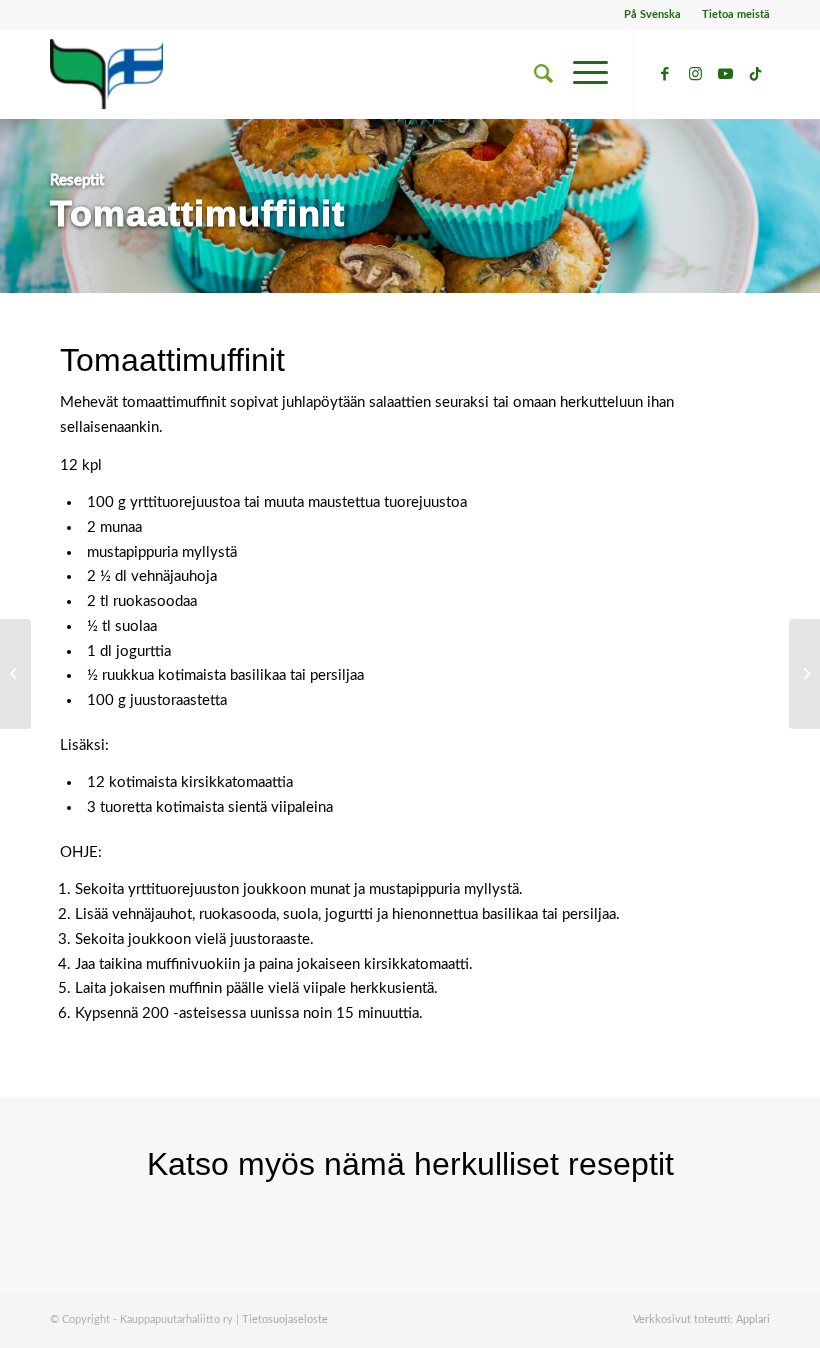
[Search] (533, 74)
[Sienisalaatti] (15, 674)
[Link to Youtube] (725, 74)
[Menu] (580, 74)
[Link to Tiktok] (755, 74)
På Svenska (652, 14)
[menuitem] (653, 15)
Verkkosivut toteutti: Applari (701, 1319)
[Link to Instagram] (695, 74)
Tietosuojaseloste (285, 1319)
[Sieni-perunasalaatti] (804, 674)
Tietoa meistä (736, 14)
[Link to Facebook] (665, 74)
